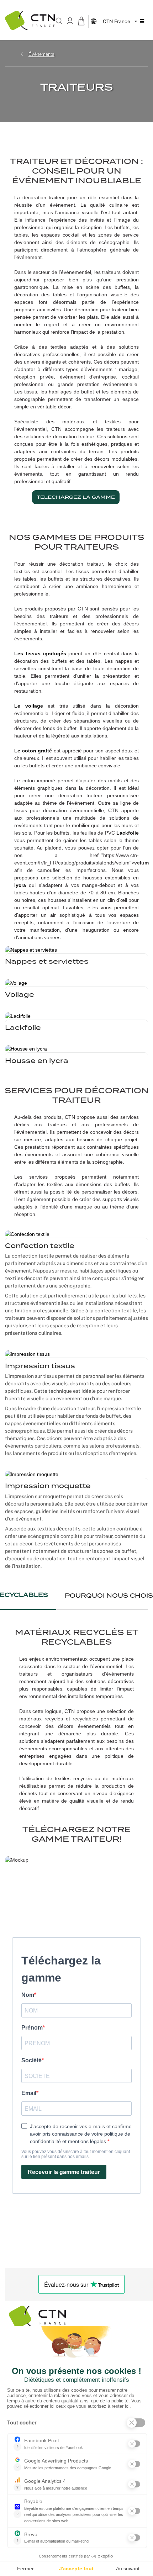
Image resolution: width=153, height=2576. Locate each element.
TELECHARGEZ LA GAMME (76, 497)
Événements (41, 54)
